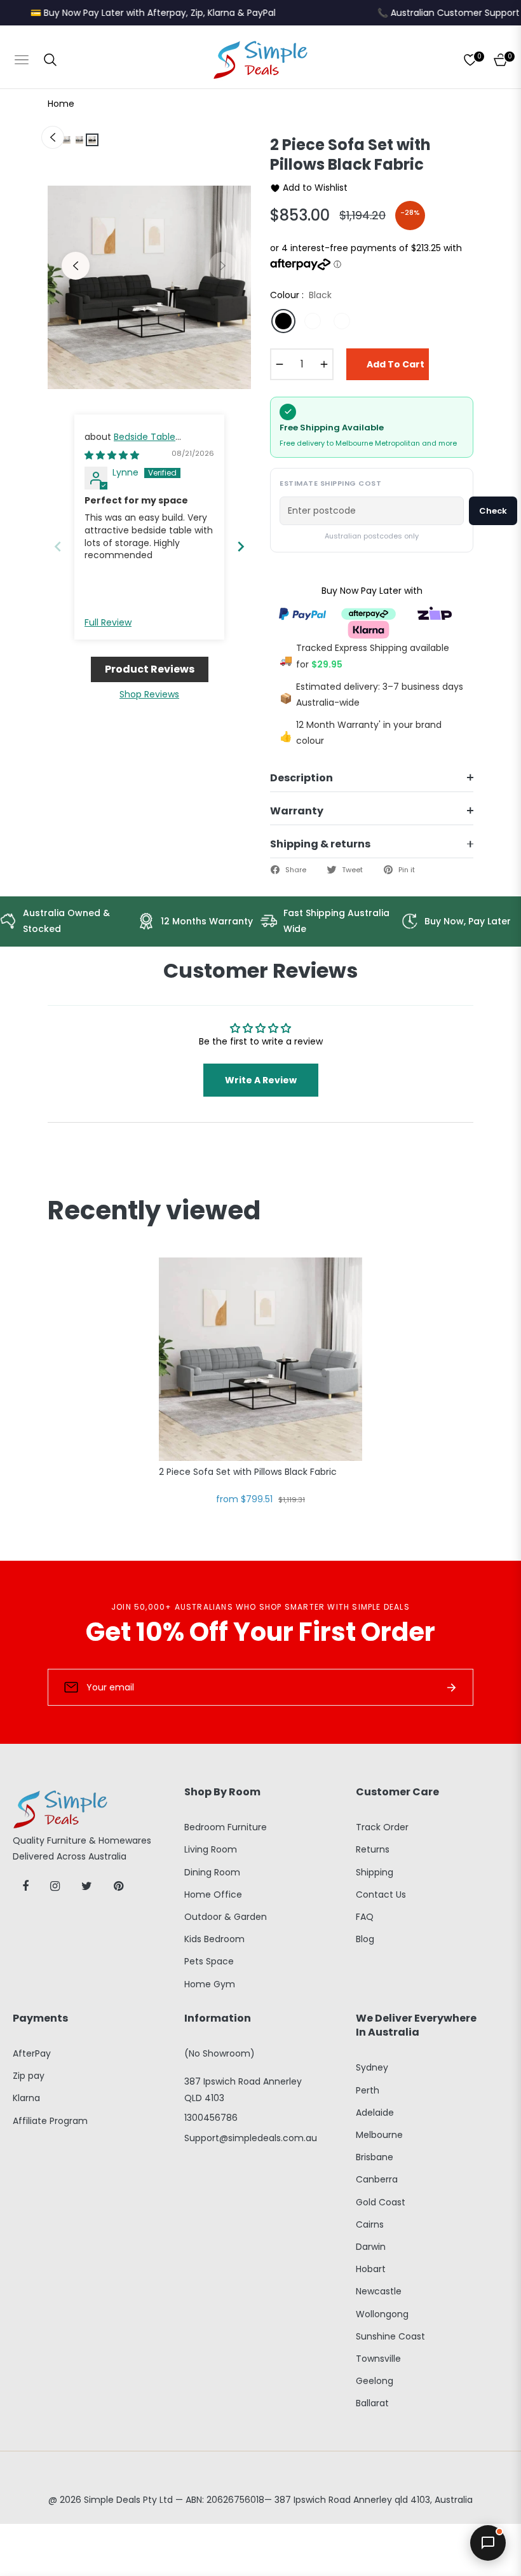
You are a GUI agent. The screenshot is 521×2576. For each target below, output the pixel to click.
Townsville (378, 2359)
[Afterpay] (369, 613)
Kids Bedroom (214, 1939)
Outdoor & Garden (226, 1917)
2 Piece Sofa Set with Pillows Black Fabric (248, 1472)
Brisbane (375, 2157)
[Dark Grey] (342, 321)
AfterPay (32, 2053)
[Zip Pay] (435, 613)
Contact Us (381, 1894)
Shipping (375, 1872)
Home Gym (210, 1984)
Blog (365, 1939)
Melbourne (379, 2135)
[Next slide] (241, 546)
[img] (112, 455)
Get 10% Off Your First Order (260, 1632)
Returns (373, 1849)
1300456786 (211, 2118)
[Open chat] (488, 2543)
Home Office (213, 1894)
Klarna (26, 2098)
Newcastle (379, 2291)
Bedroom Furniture (226, 1827)
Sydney (372, 2067)
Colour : (301, 295)
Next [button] (223, 266)
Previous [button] (76, 266)
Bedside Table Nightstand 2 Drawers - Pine (146, 443)
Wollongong (382, 2314)
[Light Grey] (313, 321)
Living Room (211, 1849)
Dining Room (212, 1872)
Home (61, 104)
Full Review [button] (108, 623)
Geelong (375, 2381)
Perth (368, 2090)
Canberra (377, 2179)
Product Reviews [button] (150, 669)
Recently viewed (154, 1210)
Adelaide (375, 2113)
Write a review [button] (261, 1080)
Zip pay (29, 2076)
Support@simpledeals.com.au (251, 2138)
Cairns (370, 2224)
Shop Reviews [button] (149, 694)
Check (493, 511)
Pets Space (209, 1961)
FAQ (365, 1917)
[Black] (283, 321)
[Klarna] (369, 629)
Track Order (382, 1827)
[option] (149, 287)
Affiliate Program (50, 2121)
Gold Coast (381, 2202)
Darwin (371, 2247)
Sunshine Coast (390, 2336)
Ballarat (372, 2403)
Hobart (371, 2269)
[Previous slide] (58, 546)
